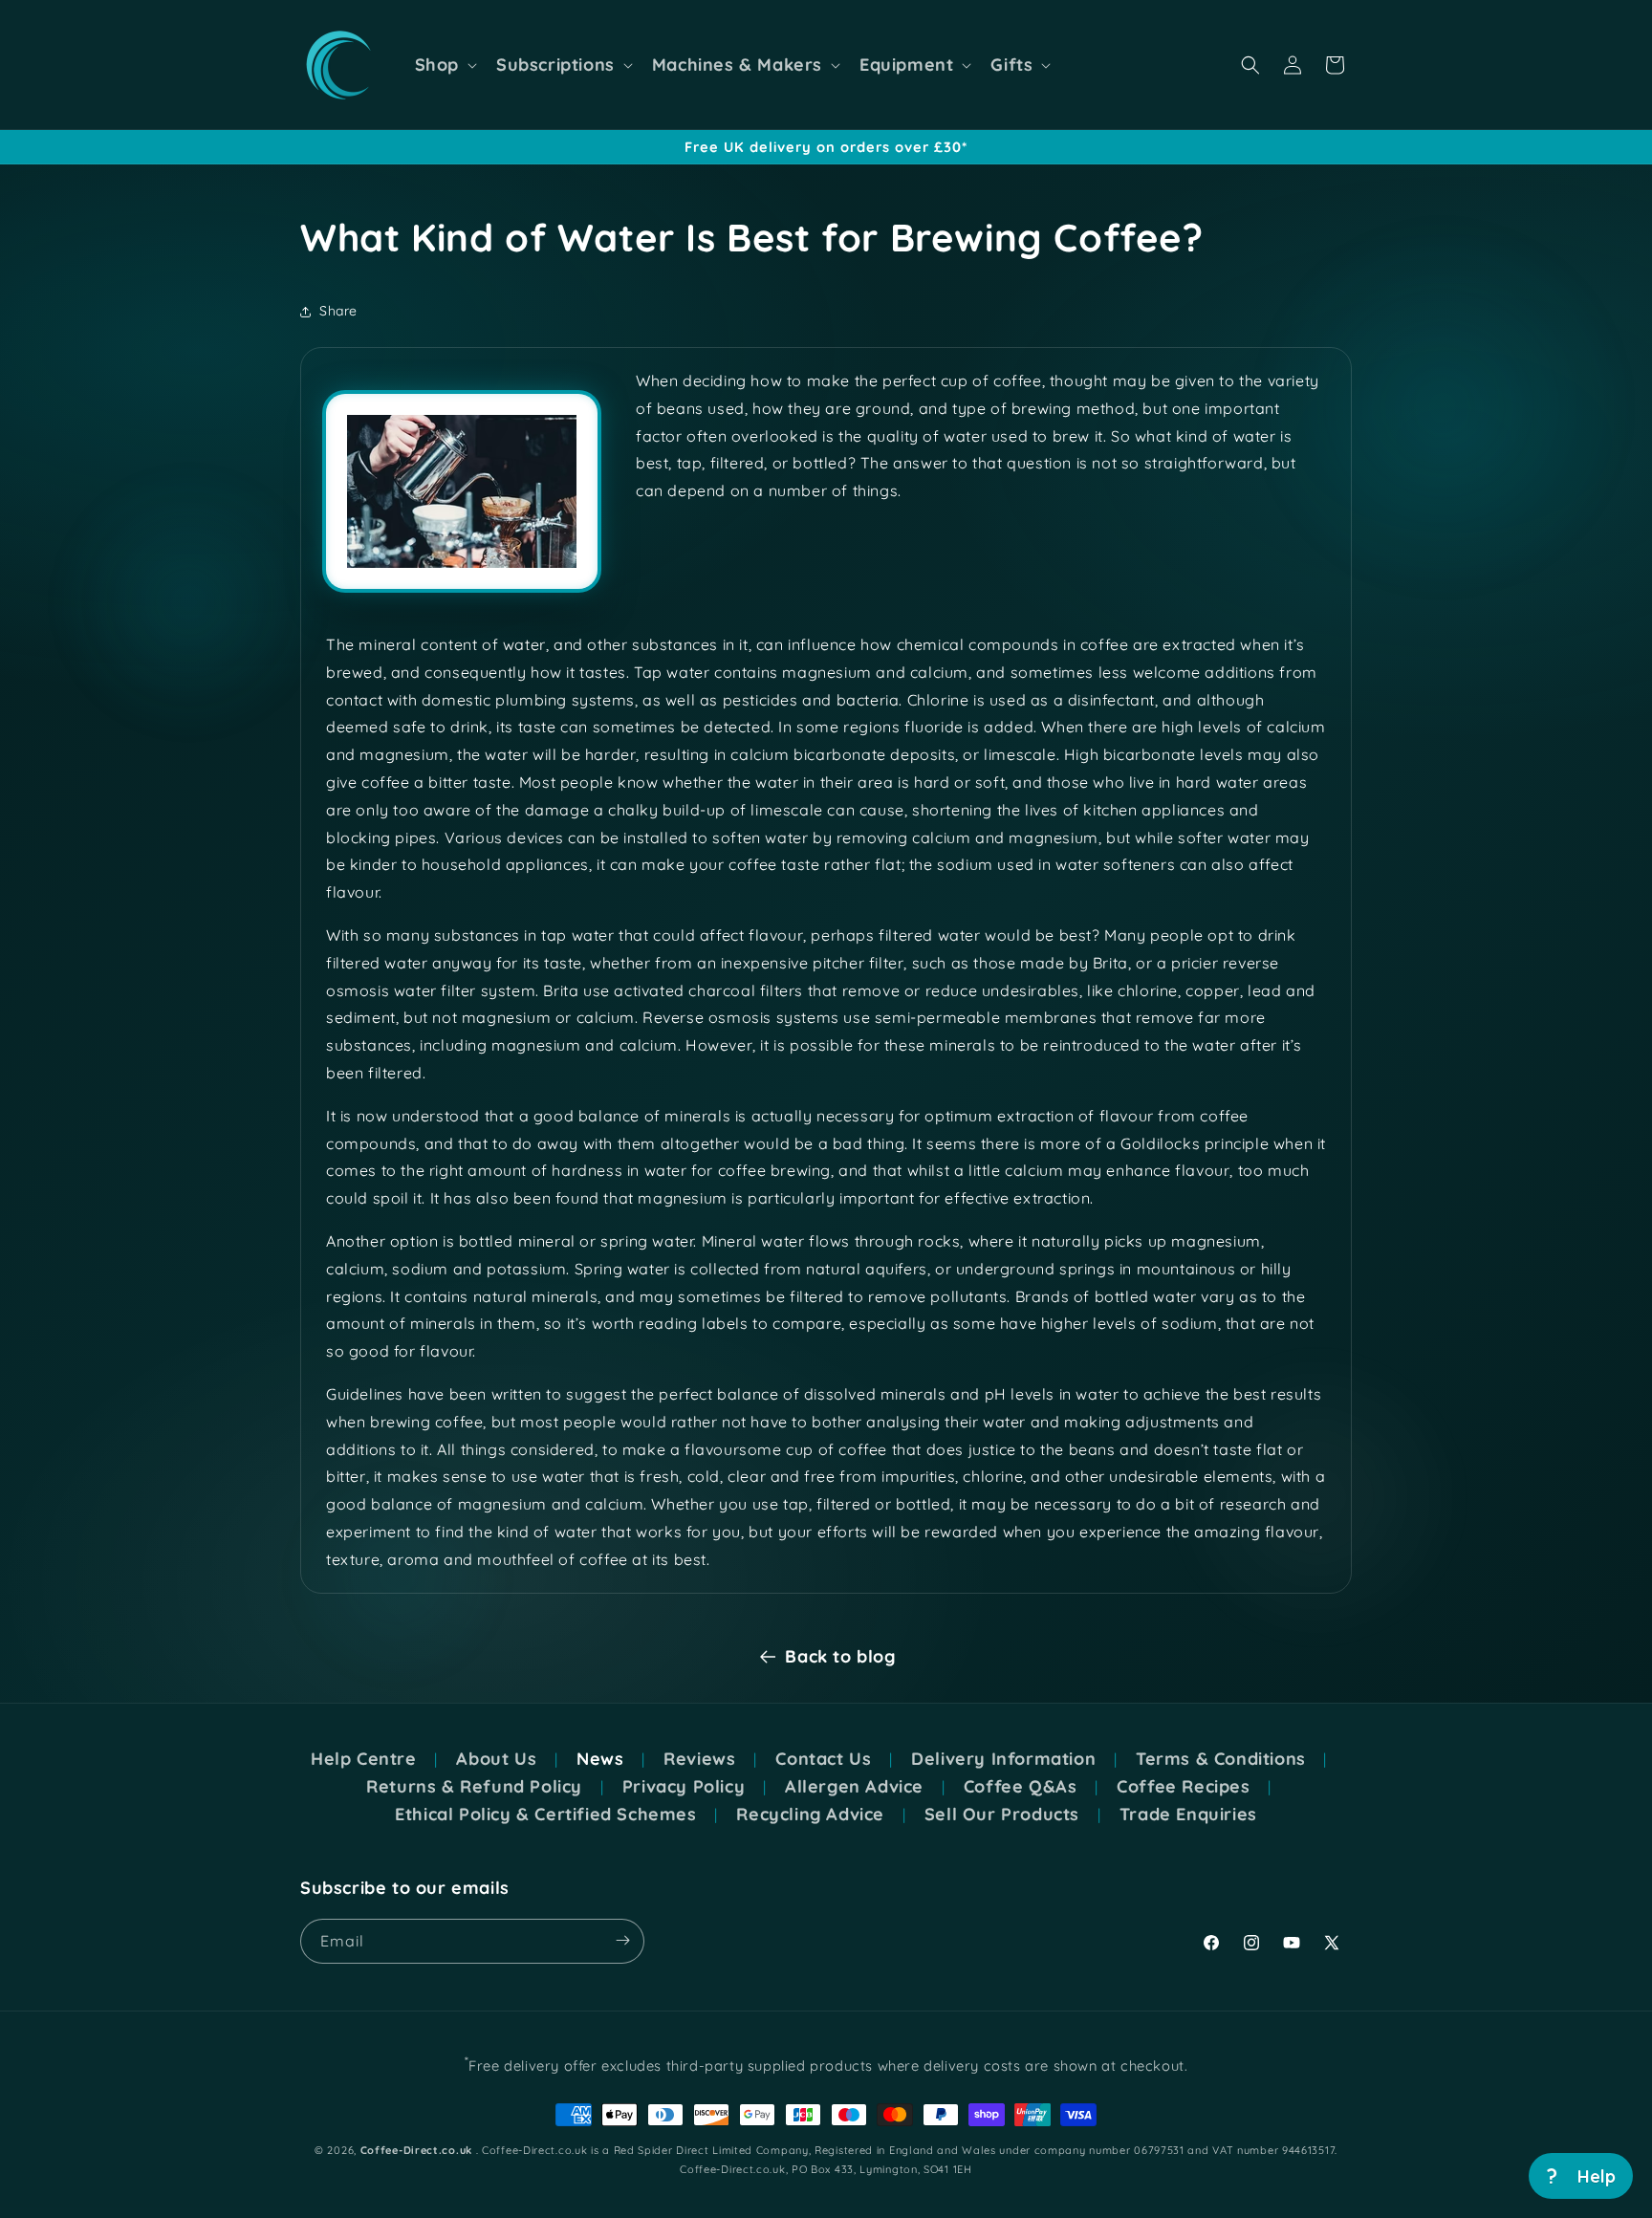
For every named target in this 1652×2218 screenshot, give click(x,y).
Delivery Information (1003, 1759)
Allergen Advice (854, 1787)
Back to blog (840, 1656)
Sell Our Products (1002, 1815)
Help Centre (364, 1759)
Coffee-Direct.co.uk (416, 2150)
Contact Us (823, 1759)
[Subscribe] (622, 1940)
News (600, 1759)
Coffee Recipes (1183, 1787)
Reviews (699, 1759)
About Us (496, 1759)
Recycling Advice (810, 1815)
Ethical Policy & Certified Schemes (545, 1815)
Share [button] (338, 311)
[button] (444, 65)
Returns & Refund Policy (474, 1787)
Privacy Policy (684, 1787)
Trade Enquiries (1188, 1815)
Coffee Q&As (1021, 1787)
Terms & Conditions (1221, 1759)
